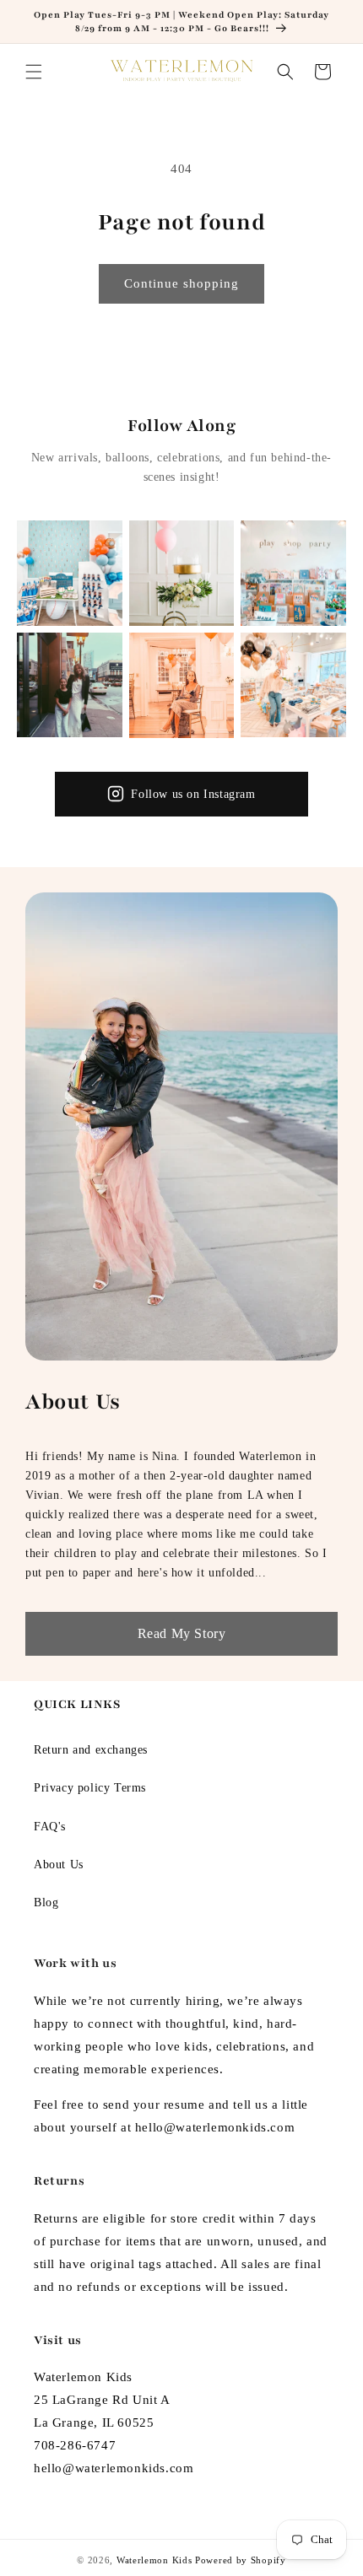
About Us (59, 1865)
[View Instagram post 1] (70, 573)
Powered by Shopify (241, 2560)
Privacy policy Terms (90, 1788)
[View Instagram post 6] (293, 685)
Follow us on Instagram (193, 794)
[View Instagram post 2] (182, 573)
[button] (34, 72)
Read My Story (182, 1633)
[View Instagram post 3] (293, 573)
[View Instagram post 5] (182, 685)
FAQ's (50, 1827)
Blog (46, 1902)
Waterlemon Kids (154, 2560)
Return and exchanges (91, 1750)
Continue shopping (181, 283)
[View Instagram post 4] (70, 685)
